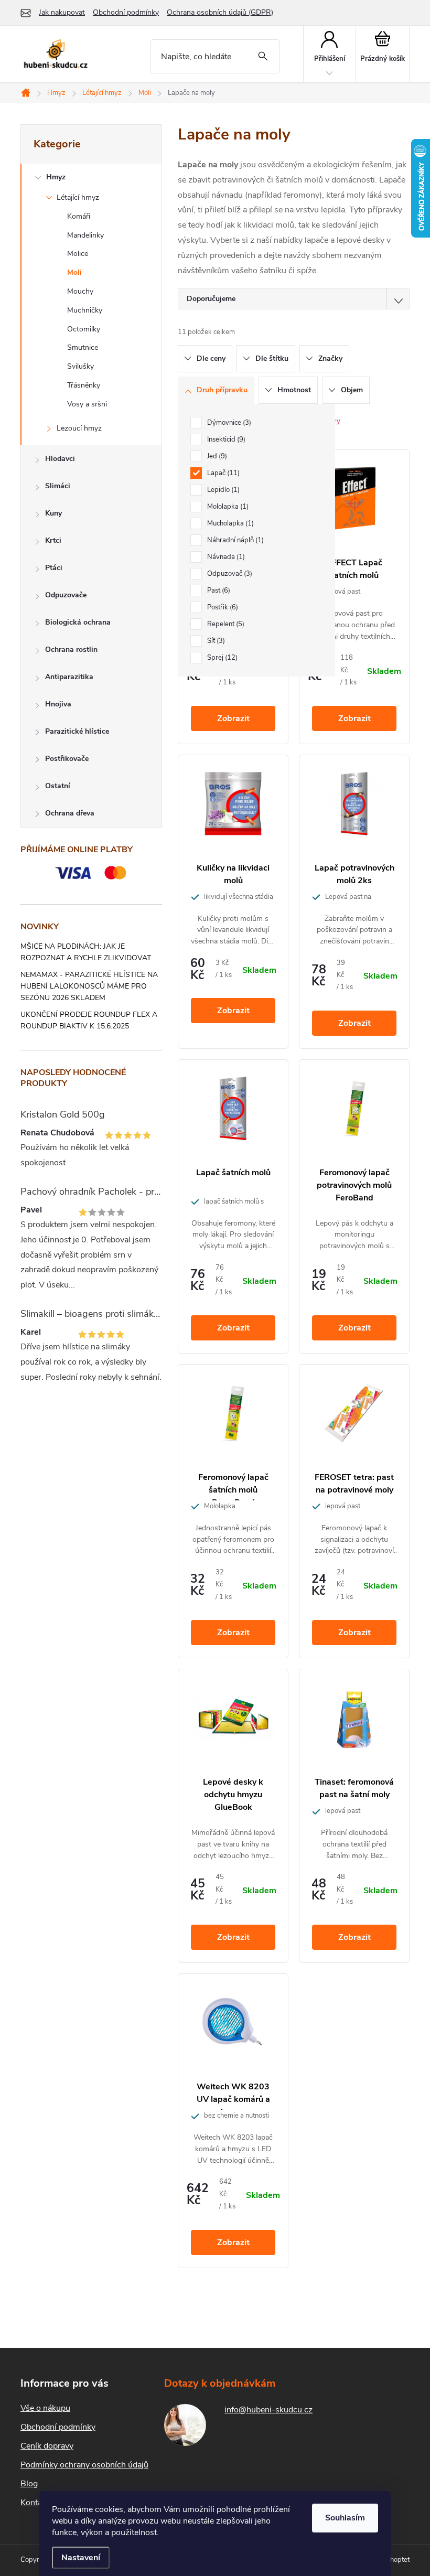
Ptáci (54, 568)
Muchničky (85, 310)
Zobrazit (233, 718)
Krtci (53, 540)
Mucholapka (229, 523)
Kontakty (37, 2503)
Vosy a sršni (87, 404)
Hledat (263, 56)
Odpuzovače (66, 595)
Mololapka (227, 507)
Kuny (53, 513)
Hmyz (56, 177)
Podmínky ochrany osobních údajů (84, 2465)
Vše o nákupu (45, 2408)
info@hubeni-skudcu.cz (268, 2410)
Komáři (79, 216)
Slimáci (58, 486)
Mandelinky (85, 235)
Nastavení (81, 2558)
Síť (215, 641)
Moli (74, 272)
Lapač (222, 473)
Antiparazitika (69, 677)
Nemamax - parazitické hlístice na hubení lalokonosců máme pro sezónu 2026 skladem (89, 986)
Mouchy (80, 291)
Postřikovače (67, 759)
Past (218, 591)
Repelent (225, 624)
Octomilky (84, 329)
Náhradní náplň (234, 540)
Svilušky (80, 366)
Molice (78, 254)
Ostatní (58, 786)
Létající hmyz (78, 197)
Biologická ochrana (78, 622)
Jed (216, 456)
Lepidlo (222, 490)
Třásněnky (84, 385)
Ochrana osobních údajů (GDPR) (220, 12)
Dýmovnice (228, 423)
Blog (29, 2484)
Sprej (221, 658)
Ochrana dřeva (70, 813)
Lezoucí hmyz (79, 428)
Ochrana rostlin (71, 650)
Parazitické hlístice (77, 731)
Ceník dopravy (47, 2446)
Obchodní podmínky (126, 12)
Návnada (225, 557)
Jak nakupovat (62, 12)
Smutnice (83, 347)
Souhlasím (345, 2518)
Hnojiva (58, 704)
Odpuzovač (229, 574)
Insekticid (225, 439)
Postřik (222, 607)
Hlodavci (60, 459)
